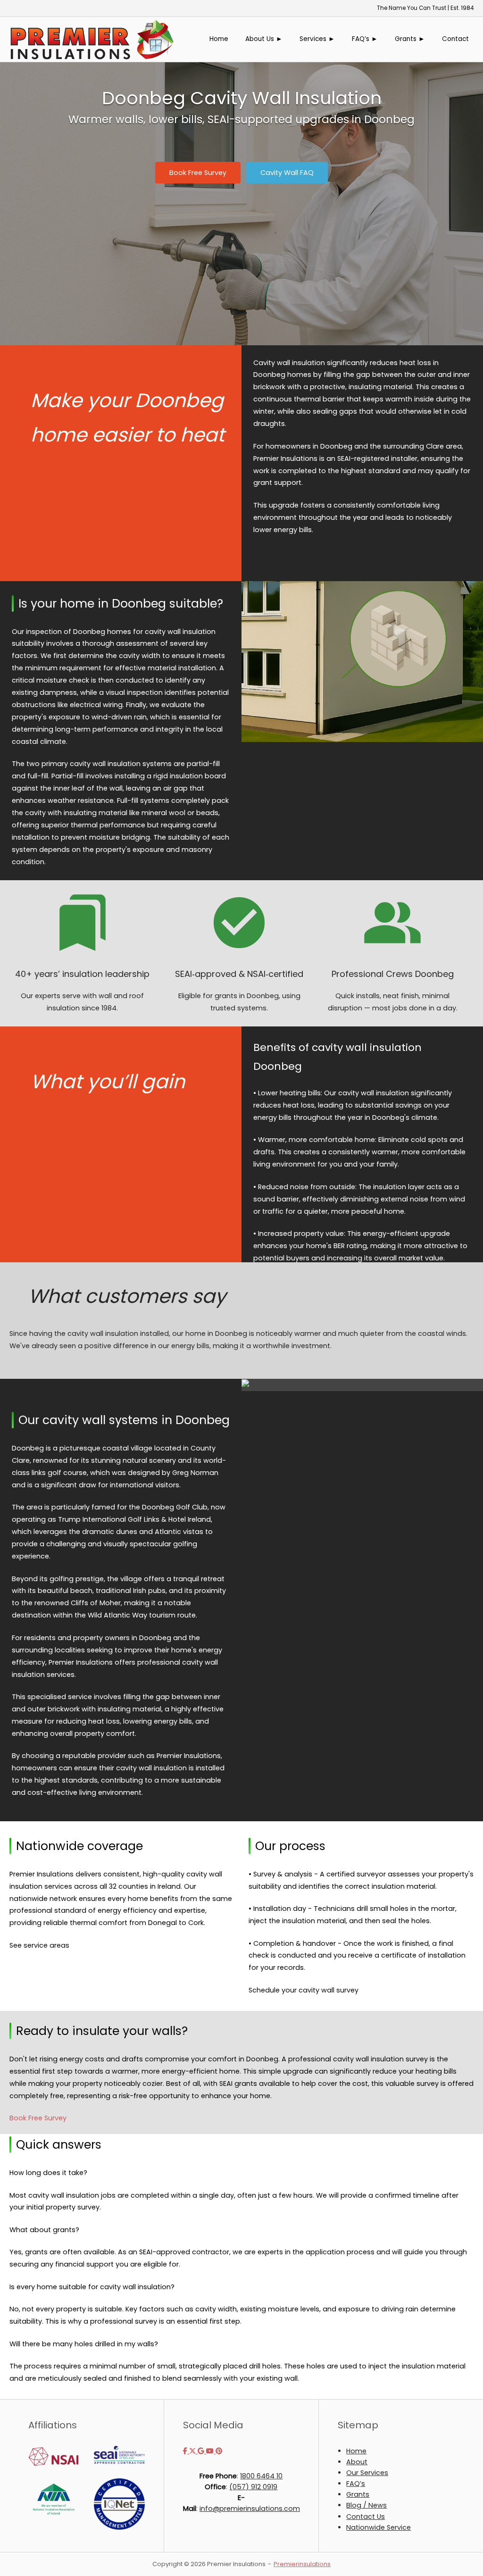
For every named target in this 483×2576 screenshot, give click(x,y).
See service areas (39, 1945)
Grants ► (410, 39)
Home (219, 39)
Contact (455, 39)
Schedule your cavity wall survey (304, 1990)
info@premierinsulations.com (250, 2509)
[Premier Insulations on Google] (202, 2451)
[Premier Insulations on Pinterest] (219, 2451)
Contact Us (366, 2517)
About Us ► (264, 39)
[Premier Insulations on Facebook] (186, 2451)
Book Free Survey (38, 2118)
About (357, 2462)
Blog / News (366, 2505)
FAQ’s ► (365, 39)
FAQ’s (356, 2484)
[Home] (92, 39)
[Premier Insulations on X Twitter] (193, 2451)
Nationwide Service (379, 2527)
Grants (358, 2494)
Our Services (367, 2473)
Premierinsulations (302, 2564)
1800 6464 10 (261, 2476)
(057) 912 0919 (253, 2487)
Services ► (317, 39)
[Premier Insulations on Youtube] (211, 2451)
